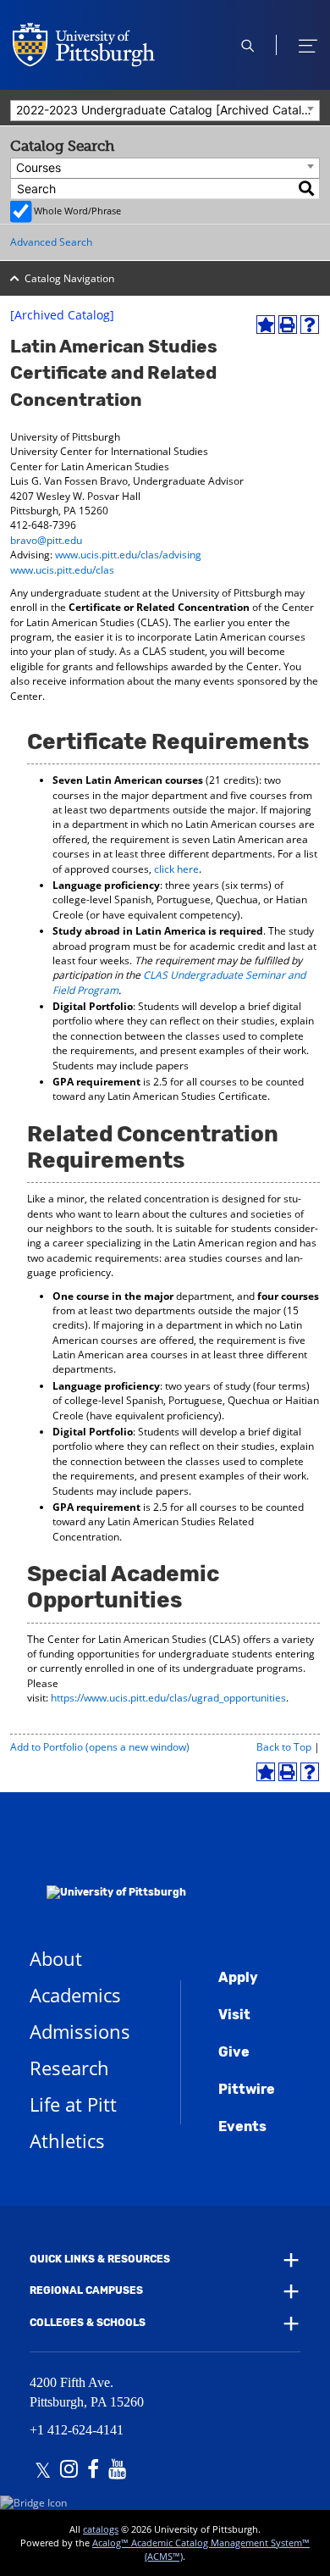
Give (234, 2052)
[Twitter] (43, 2471)
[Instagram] (69, 2471)
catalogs (101, 2529)
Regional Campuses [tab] (86, 2290)
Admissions (80, 2031)
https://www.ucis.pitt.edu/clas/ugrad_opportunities (168, 1698)
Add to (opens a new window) (100, 1747)
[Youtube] (117, 2471)
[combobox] (165, 111)
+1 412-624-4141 (77, 2430)
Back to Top (284, 1747)
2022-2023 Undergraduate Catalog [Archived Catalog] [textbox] (168, 110)
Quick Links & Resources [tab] (100, 2259)
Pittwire (247, 2089)
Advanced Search (51, 242)
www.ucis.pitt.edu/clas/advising (128, 555)
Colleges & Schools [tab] (88, 2323)
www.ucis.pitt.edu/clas (62, 570)
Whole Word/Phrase (77, 211)
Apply (238, 1977)
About (56, 1958)
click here (176, 869)
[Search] (307, 189)
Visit (234, 2015)
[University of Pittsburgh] (108, 1870)
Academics (75, 1995)
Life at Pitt (73, 2104)
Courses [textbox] (38, 167)
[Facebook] (93, 2471)
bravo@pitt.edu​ (46, 540)
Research (69, 2068)
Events (242, 2126)
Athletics (67, 2140)
